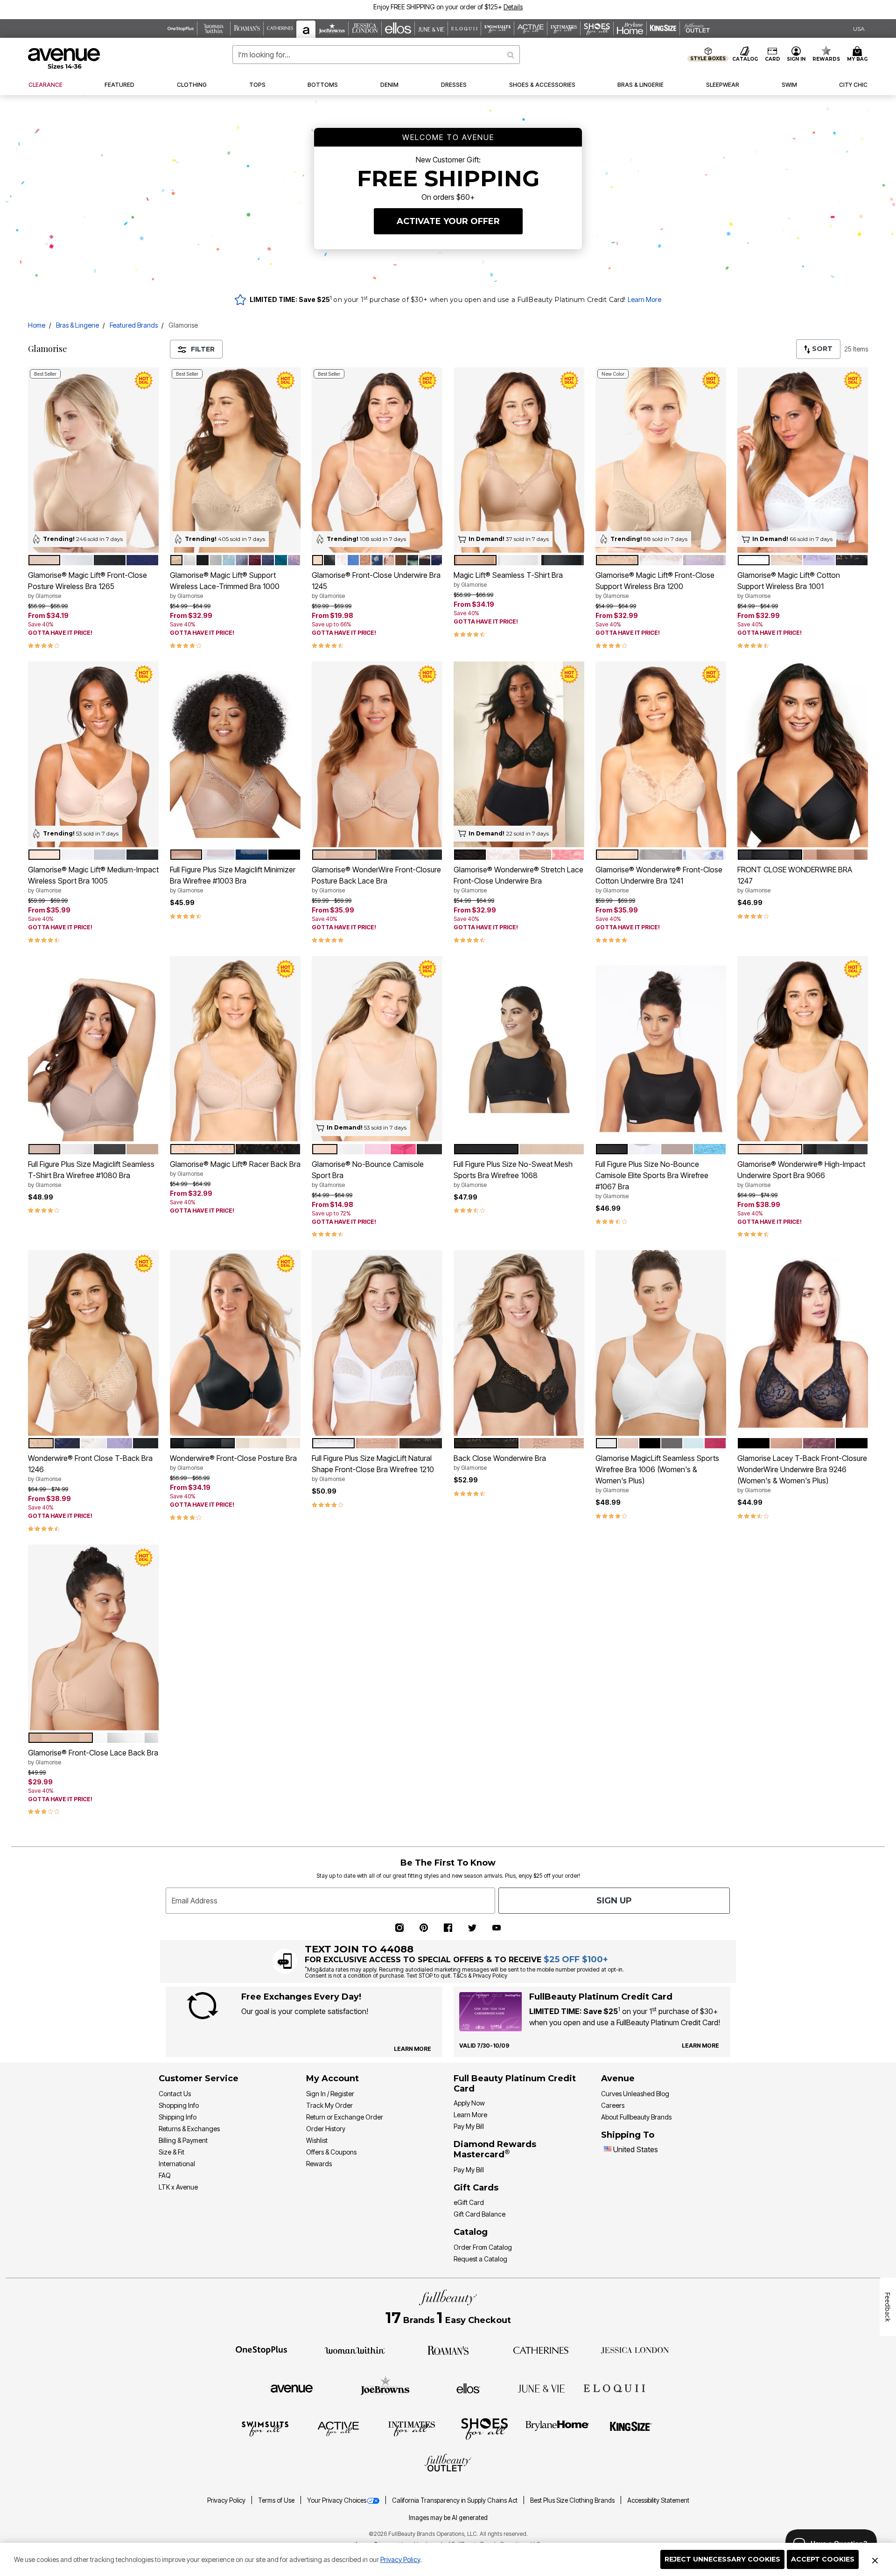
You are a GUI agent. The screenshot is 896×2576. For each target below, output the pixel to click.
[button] (497, 7)
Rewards (319, 2164)
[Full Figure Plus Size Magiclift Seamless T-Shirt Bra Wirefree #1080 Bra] (93, 1049)
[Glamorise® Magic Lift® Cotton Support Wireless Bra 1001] (803, 460)
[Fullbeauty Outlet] (448, 2464)
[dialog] (859, 29)
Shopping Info (179, 2105)
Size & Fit (171, 2152)
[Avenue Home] (65, 58)
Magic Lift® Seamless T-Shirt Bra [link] (508, 579)
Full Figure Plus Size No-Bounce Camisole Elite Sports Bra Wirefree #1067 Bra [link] (652, 1179)
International (177, 2164)
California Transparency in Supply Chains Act (455, 2500)
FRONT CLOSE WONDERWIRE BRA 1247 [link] (795, 879)
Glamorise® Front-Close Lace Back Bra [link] (93, 1757)
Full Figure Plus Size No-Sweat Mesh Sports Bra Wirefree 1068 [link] (513, 1174)
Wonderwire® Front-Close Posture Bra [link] (233, 1462)
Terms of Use (277, 2500)
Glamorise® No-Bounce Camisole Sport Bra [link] (368, 1174)
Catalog (471, 2232)
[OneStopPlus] (261, 2350)
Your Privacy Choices (337, 2500)
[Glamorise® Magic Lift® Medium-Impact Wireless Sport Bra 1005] (93, 754)
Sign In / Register (330, 2094)
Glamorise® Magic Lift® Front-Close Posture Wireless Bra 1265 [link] (87, 585)
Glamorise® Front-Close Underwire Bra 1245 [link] (376, 585)
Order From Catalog (483, 2247)
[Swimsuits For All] (265, 2428)
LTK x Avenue (178, 2187)
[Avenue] (292, 2388)
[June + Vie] (541, 2388)
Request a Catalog (480, 2259)
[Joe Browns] (385, 2387)
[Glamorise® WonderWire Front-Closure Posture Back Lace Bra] (377, 754)
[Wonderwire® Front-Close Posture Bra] (235, 1343)
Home (37, 325)
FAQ (165, 2175)
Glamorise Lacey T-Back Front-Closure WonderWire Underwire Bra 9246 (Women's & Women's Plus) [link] (802, 1474)
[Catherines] (541, 2350)
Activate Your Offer (448, 221)
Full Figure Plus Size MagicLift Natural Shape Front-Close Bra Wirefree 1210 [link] (373, 1468)
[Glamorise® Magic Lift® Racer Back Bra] (235, 1049)
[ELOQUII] (614, 2387)
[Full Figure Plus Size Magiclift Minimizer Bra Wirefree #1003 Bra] (235, 754)
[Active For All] (338, 2428)
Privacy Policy (400, 2559)
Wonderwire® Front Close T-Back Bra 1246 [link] (90, 1468)
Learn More (644, 299)
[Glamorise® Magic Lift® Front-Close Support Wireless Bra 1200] (661, 460)
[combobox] (376, 55)
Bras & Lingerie (77, 325)
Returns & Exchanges (189, 2129)
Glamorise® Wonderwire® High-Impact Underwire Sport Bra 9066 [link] (801, 1174)
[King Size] (631, 2428)
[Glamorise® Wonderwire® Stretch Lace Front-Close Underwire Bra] (519, 754)
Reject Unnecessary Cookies (722, 2559)
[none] (93, 460)
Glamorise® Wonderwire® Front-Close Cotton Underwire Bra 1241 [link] (659, 879)
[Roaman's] (448, 2350)
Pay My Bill (469, 2126)
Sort (821, 349)
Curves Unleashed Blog (635, 2094)
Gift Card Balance (479, 2214)
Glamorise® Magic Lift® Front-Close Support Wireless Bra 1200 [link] (655, 585)
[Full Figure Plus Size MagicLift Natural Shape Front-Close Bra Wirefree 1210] (377, 1343)
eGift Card (469, 2202)
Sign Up (614, 1901)
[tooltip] (181, 28)
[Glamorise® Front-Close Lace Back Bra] (93, 1637)
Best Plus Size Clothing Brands (573, 2500)
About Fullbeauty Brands (636, 2117)
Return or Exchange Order (345, 2117)
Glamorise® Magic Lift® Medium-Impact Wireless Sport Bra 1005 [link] (93, 879)
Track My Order (329, 2105)
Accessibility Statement (658, 2500)
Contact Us (175, 2094)
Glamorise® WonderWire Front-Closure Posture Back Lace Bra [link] (376, 879)
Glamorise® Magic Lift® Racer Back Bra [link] (235, 1168)
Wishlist (317, 2140)
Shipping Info (178, 2117)
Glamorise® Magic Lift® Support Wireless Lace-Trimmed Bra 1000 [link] (225, 585)
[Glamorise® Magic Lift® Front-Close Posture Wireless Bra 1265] (93, 460)
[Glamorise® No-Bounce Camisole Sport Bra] (377, 1049)
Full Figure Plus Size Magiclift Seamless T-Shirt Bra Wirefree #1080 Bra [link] (91, 1174)
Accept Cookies (823, 2559)
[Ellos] (468, 2388)
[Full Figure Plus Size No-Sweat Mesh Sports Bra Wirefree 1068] (519, 1049)
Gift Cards (476, 2188)
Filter (203, 349)
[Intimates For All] (412, 2428)
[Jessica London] (635, 2350)
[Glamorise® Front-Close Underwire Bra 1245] (377, 460)
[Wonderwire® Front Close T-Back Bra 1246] (93, 1343)
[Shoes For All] (484, 2428)
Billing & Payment (183, 2140)
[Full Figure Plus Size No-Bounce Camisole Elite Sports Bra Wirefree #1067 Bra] (661, 1049)
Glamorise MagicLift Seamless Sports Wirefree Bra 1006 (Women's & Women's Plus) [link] (657, 1474)
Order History (326, 2129)
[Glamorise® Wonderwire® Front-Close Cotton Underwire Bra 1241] (661, 754)
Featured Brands (134, 325)
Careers (613, 2105)
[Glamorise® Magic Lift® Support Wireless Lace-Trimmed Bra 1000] (235, 460)
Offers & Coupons (331, 2152)
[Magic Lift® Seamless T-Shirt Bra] (519, 460)
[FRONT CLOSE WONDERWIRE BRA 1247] (803, 754)
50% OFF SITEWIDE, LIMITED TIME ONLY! (409, 7)
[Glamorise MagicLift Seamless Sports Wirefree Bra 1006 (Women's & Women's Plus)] (661, 1343)
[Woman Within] (355, 2350)
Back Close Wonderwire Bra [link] (500, 1462)
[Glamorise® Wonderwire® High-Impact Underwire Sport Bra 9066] (803, 1049)
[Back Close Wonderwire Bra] (519, 1343)
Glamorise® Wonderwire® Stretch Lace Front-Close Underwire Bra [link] (518, 879)
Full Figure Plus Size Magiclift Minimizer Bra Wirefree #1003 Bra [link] (233, 879)
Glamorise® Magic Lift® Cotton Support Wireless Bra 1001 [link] (789, 585)
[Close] (875, 2560)
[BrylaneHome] (557, 2428)
